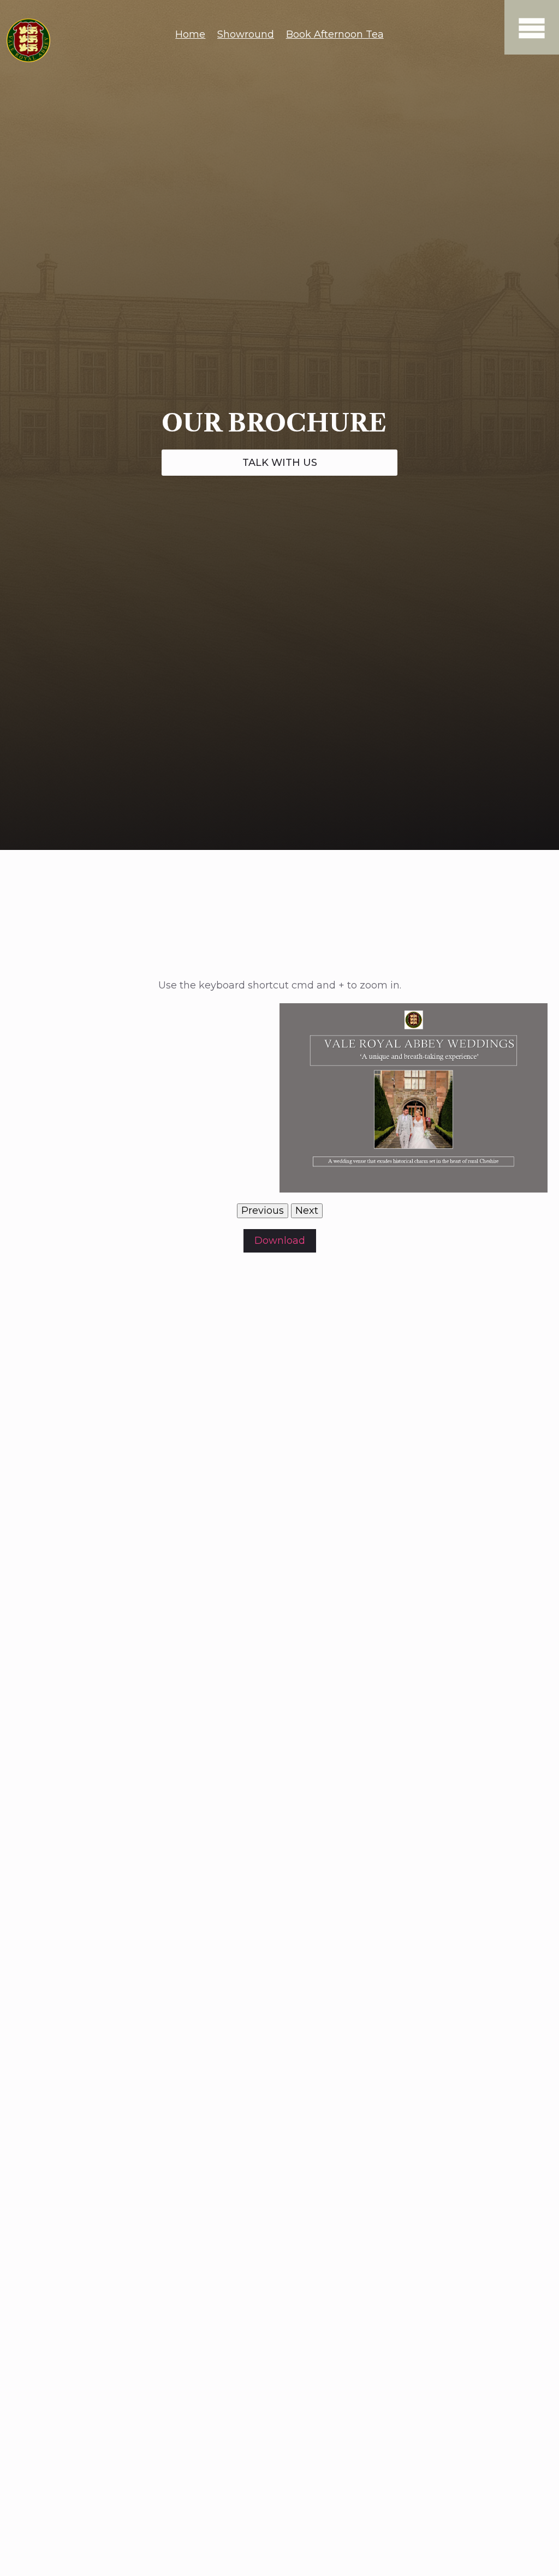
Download (280, 1241)
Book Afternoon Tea (335, 34)
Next (307, 1211)
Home (190, 34)
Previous (263, 1211)
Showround (246, 34)
